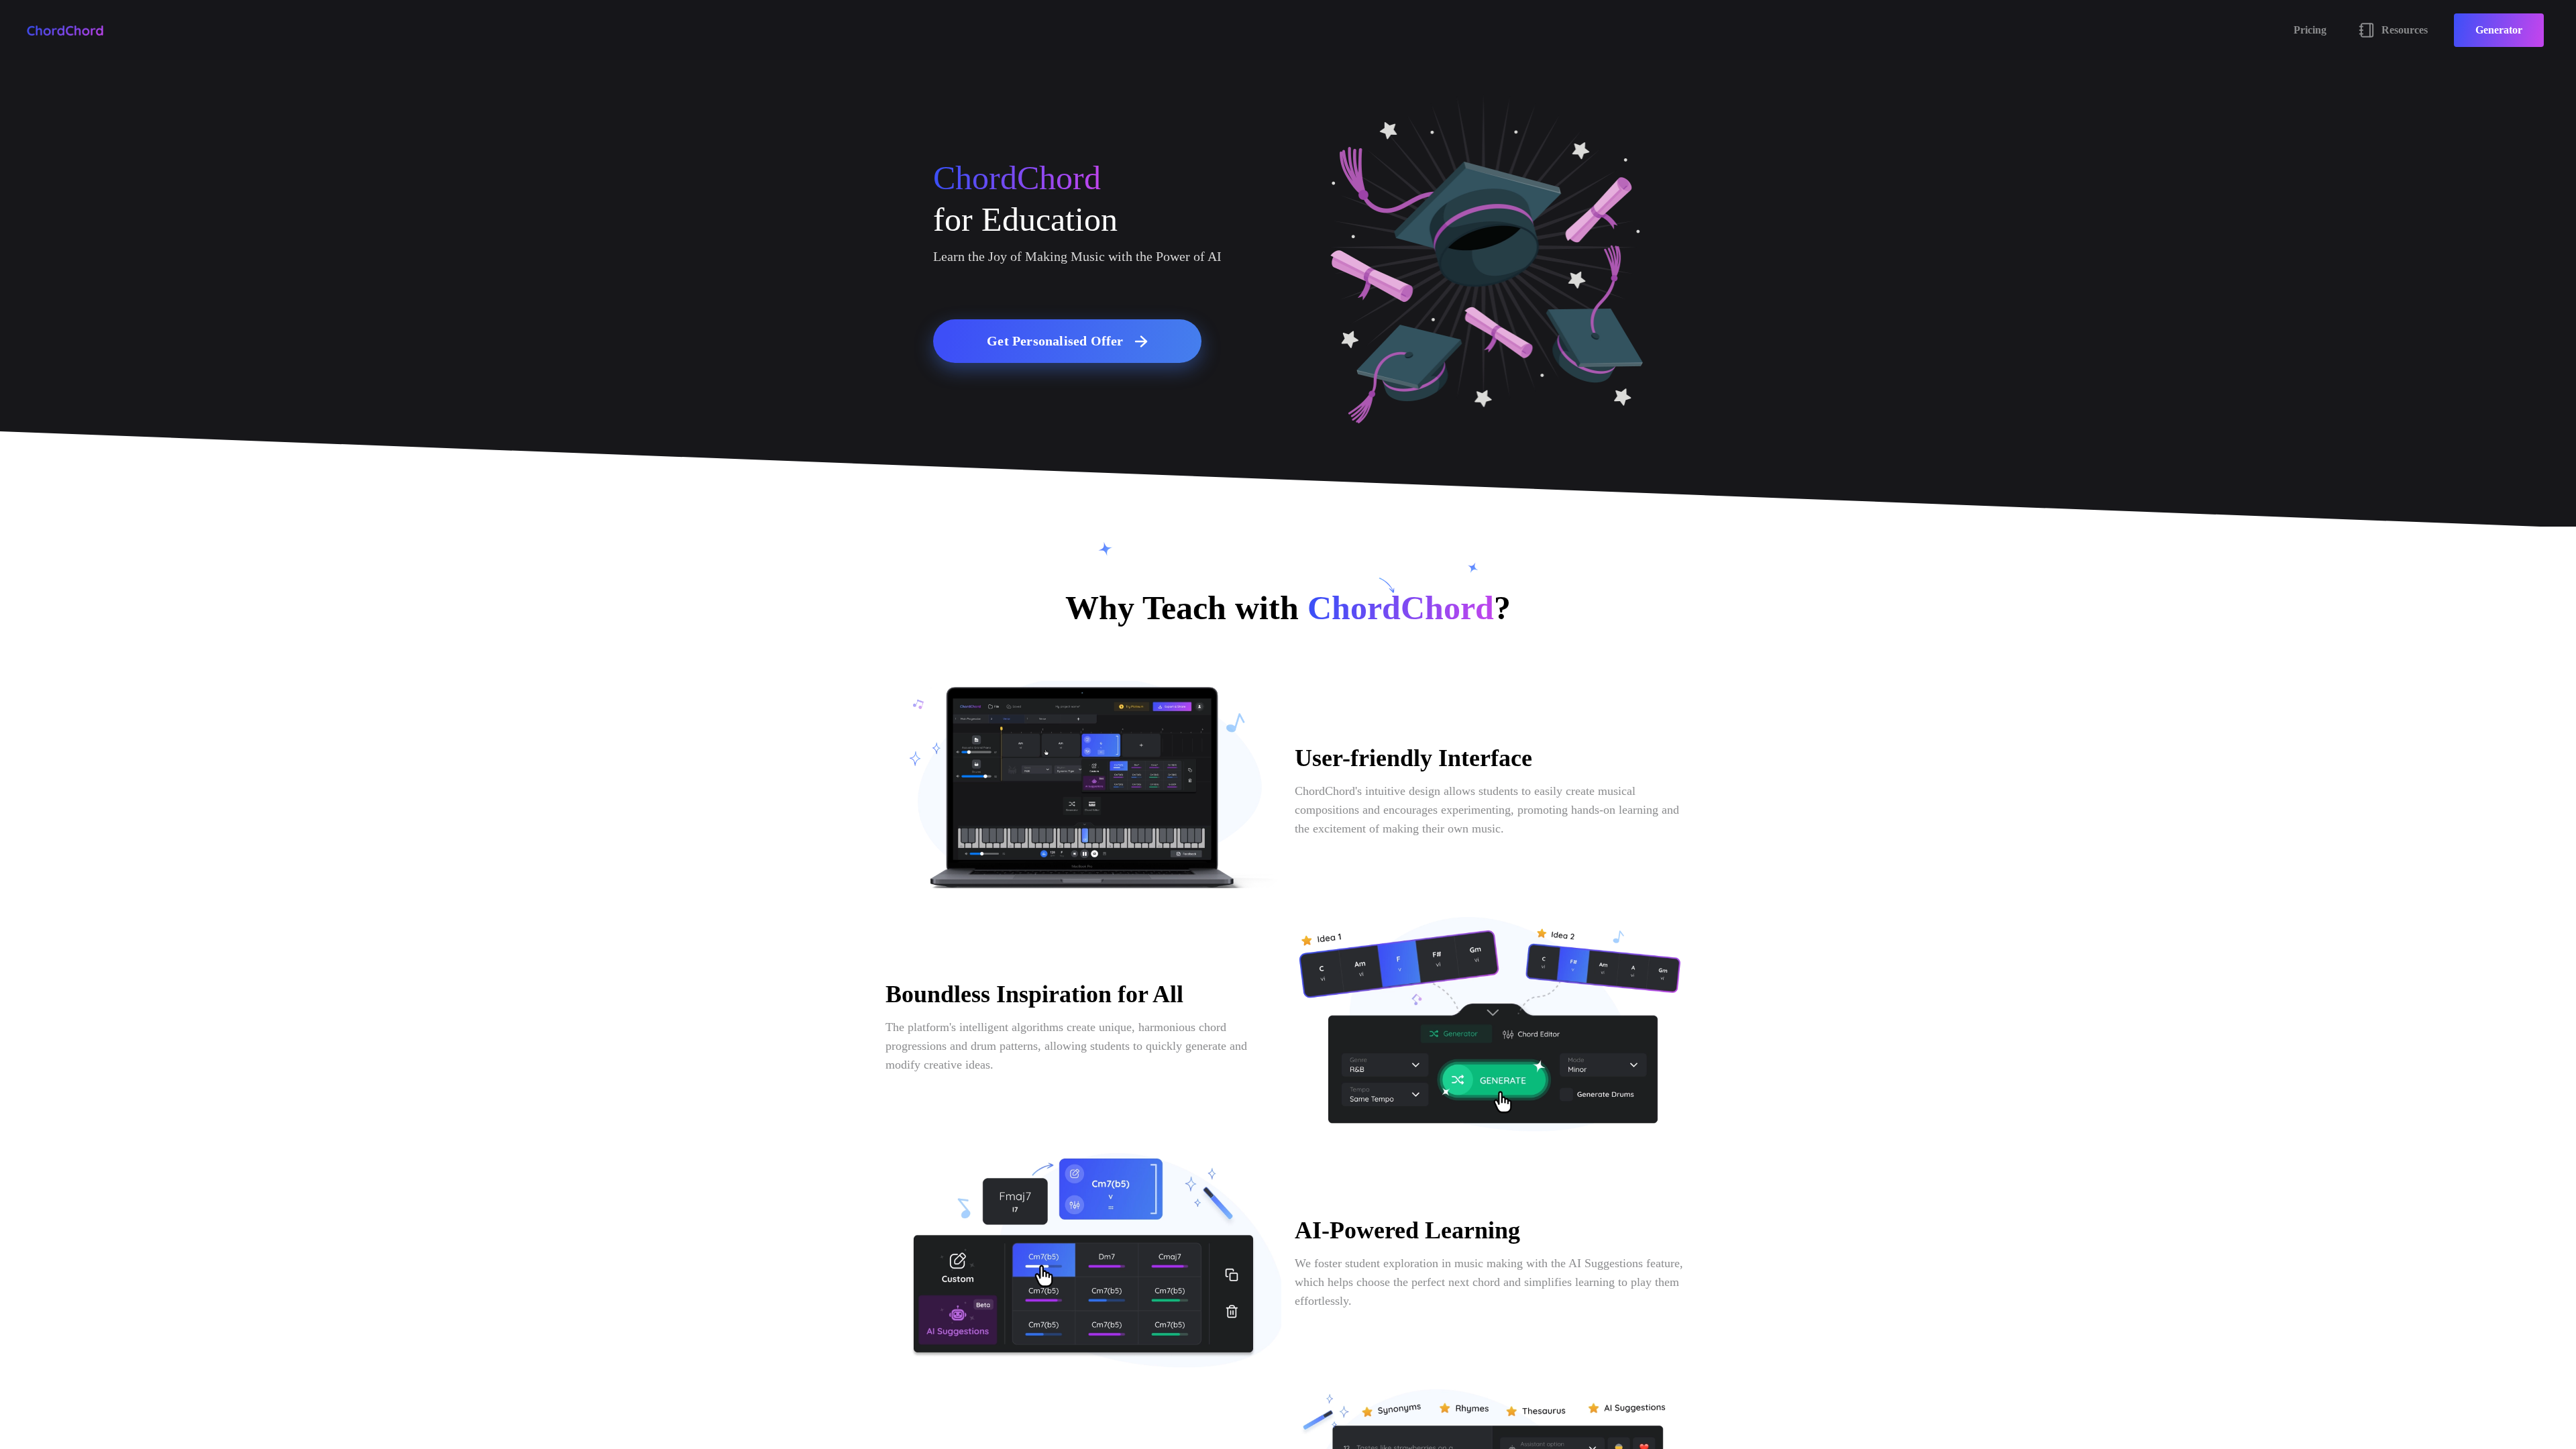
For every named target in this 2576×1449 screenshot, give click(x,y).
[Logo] (65, 31)
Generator (2499, 30)
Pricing (2310, 30)
